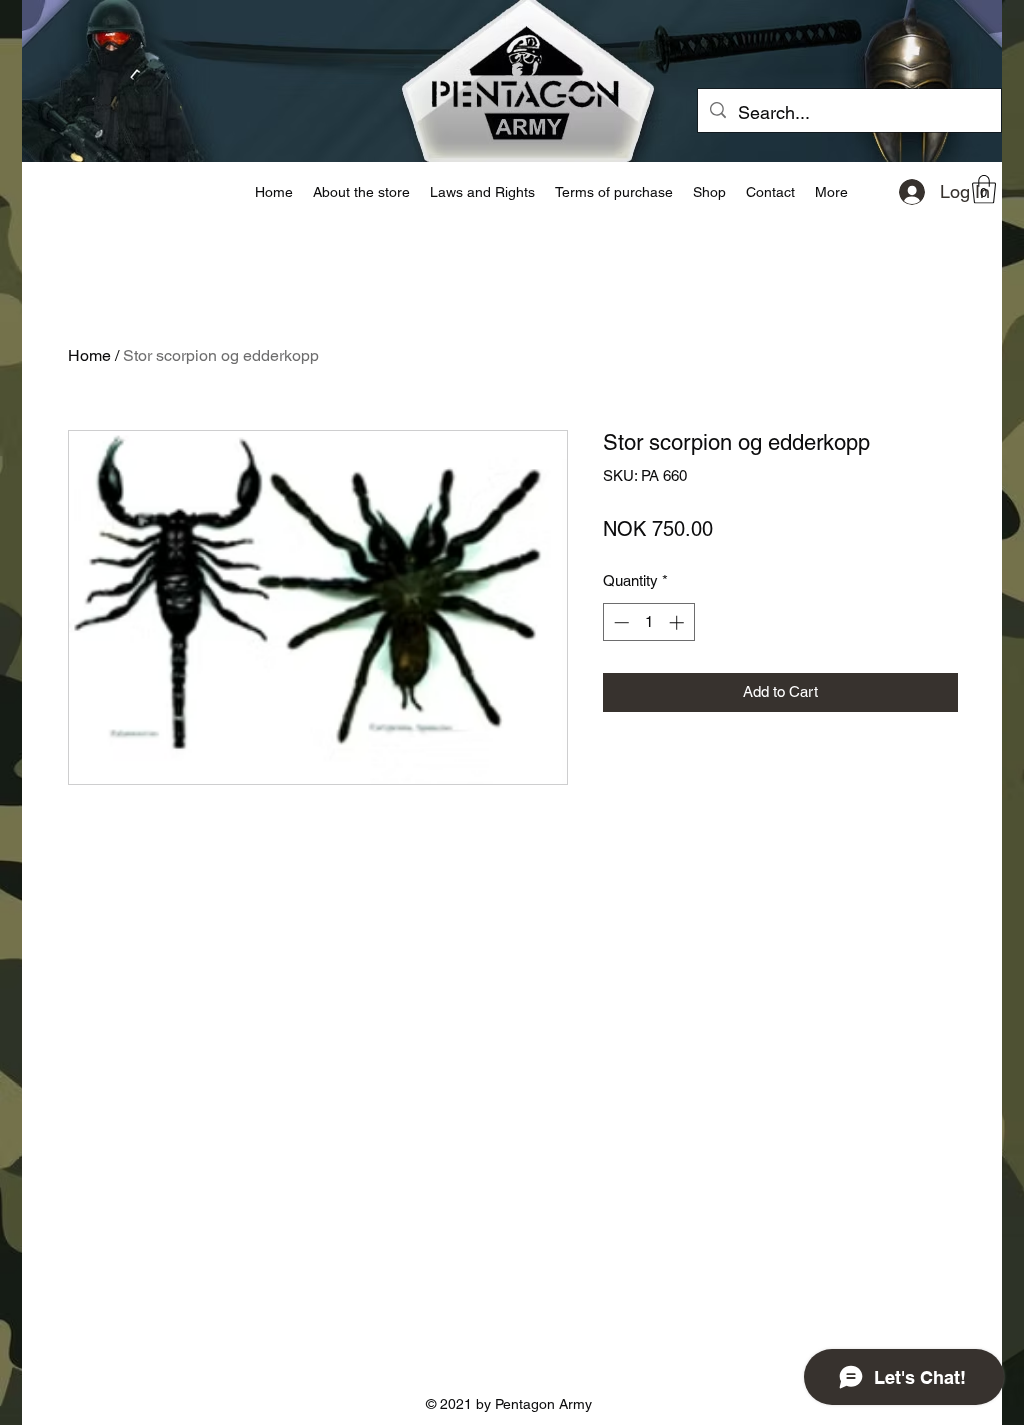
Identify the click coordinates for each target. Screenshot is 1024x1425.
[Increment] (678, 622)
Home (89, 355)
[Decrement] (619, 622)
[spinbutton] (648, 622)
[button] (984, 189)
